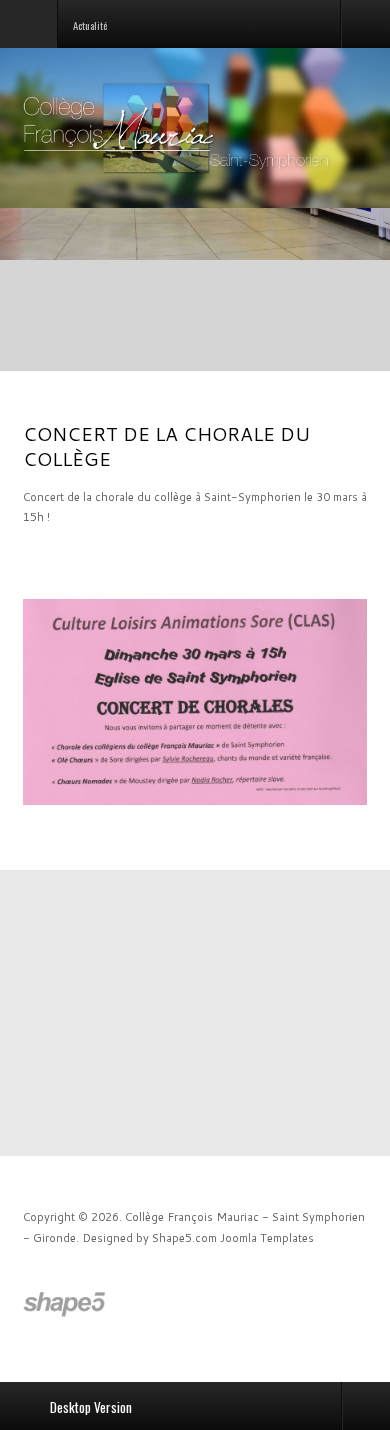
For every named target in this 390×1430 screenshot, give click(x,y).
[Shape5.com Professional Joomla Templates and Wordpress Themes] (65, 1304)
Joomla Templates (267, 1238)
